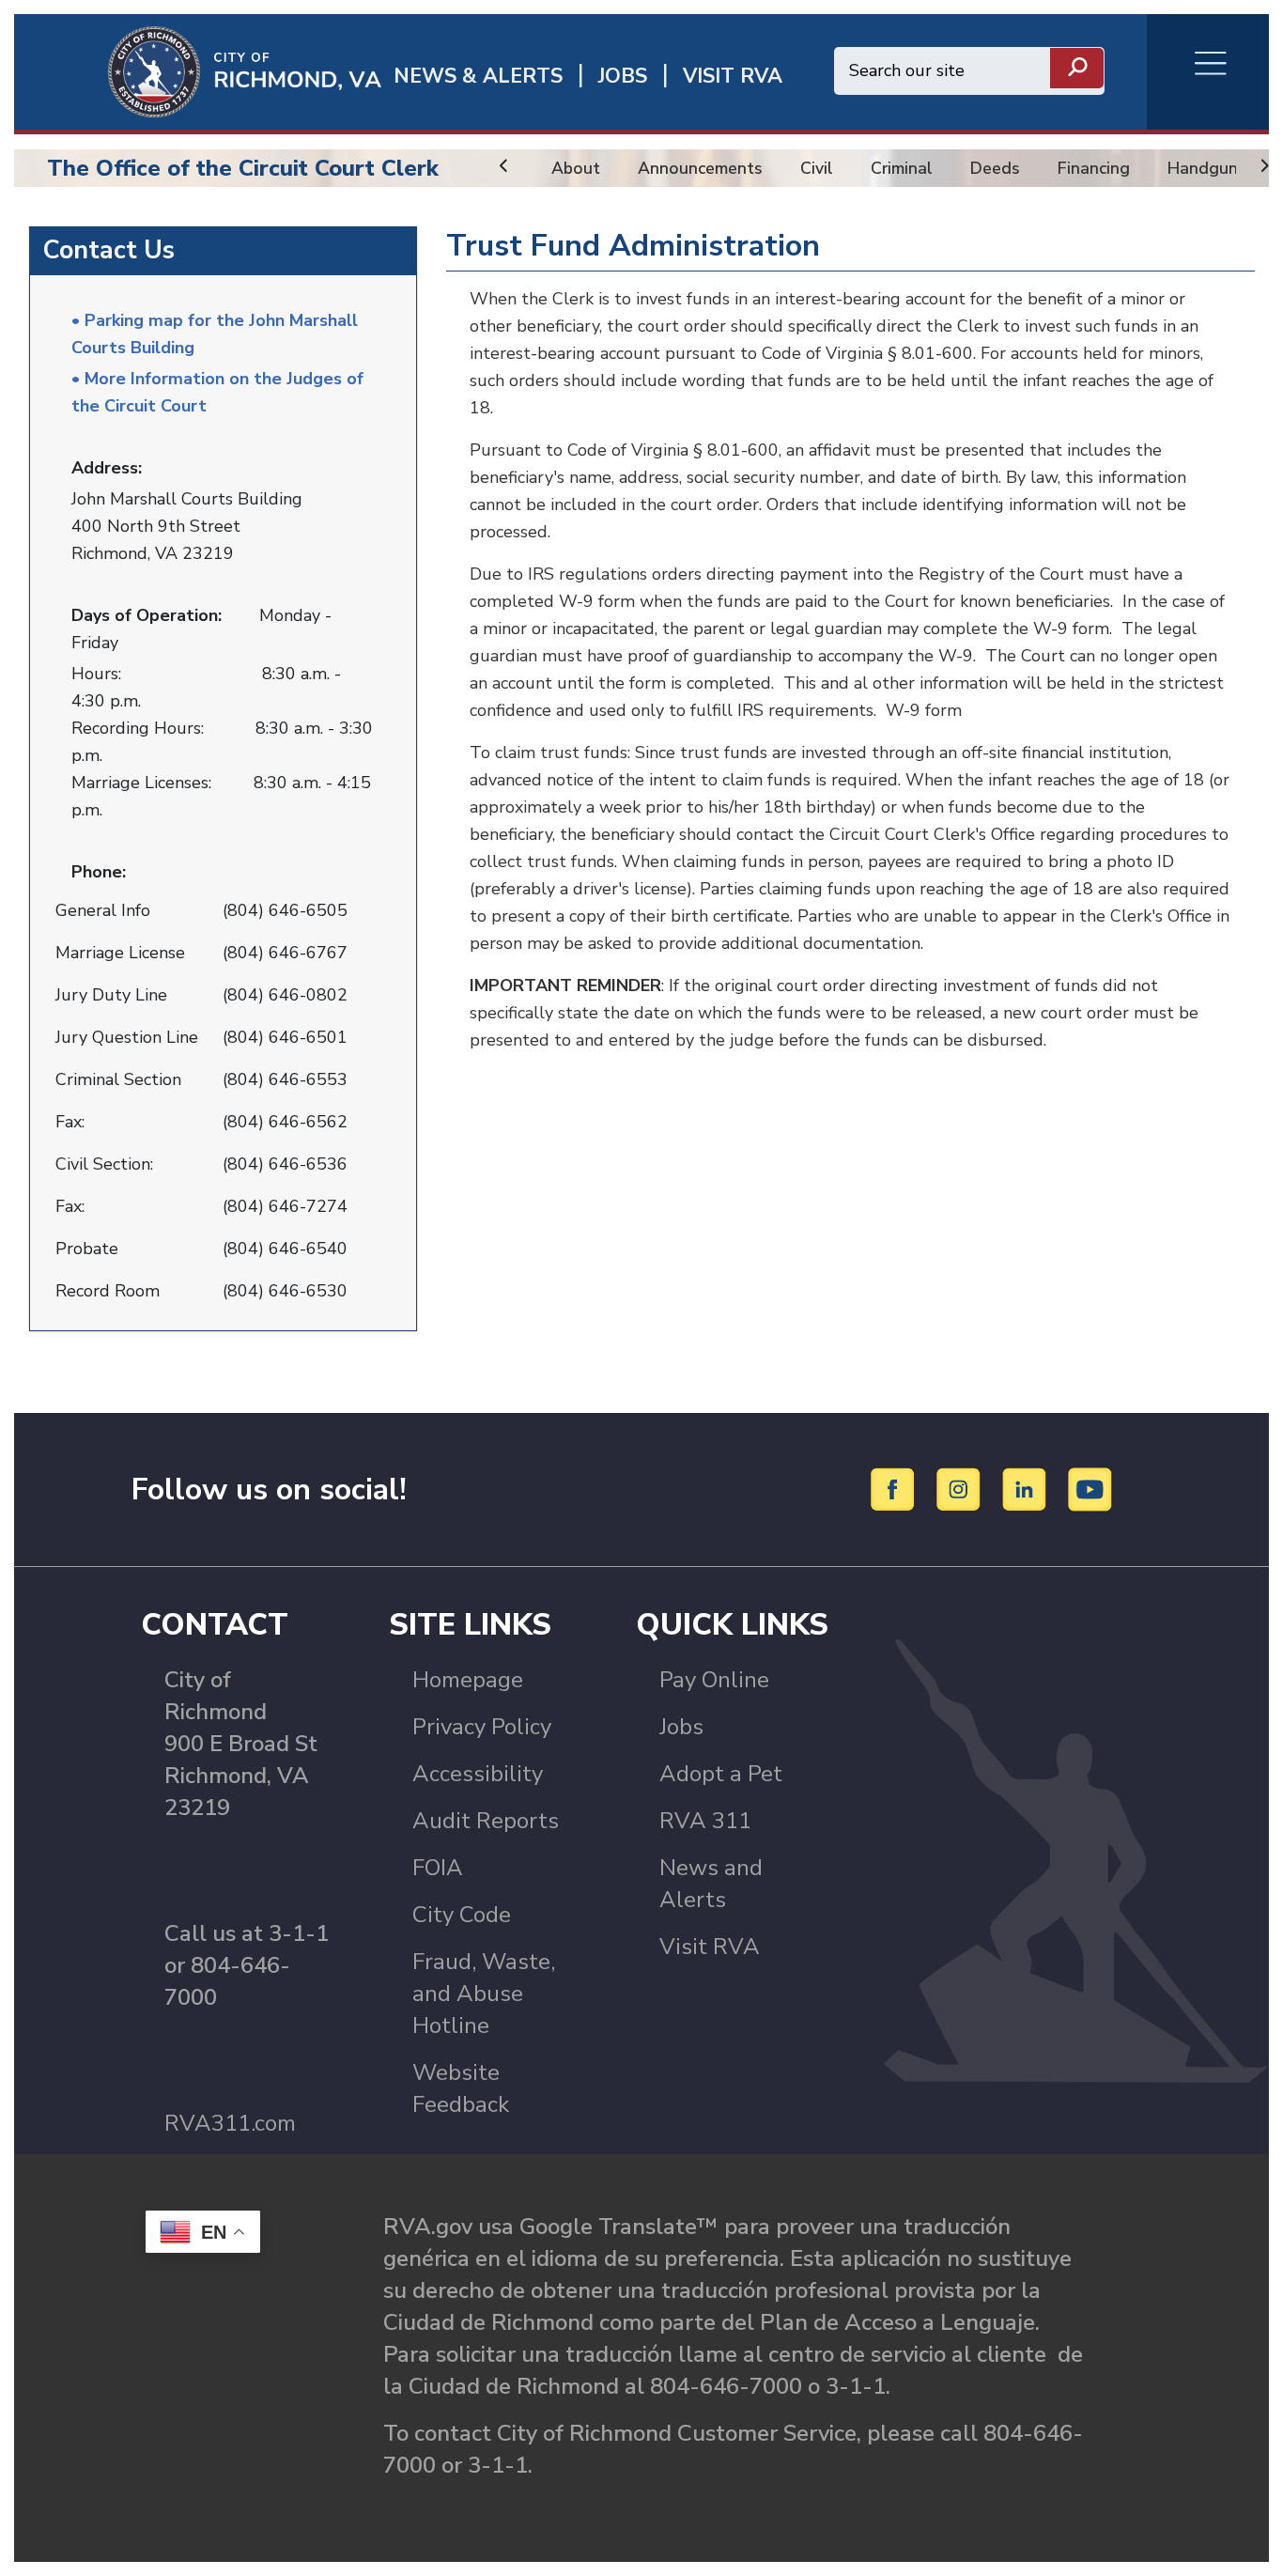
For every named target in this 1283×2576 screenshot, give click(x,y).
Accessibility (478, 1774)
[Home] (198, 70)
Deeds (995, 168)
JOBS (623, 77)
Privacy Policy (482, 1727)
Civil (817, 168)
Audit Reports (486, 1821)
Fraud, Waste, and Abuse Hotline (484, 1994)
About (576, 168)
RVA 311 (705, 1821)
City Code (462, 1915)
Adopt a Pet (721, 1774)
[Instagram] (961, 1488)
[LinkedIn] (1027, 1488)
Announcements (700, 168)
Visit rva (733, 77)
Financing (1094, 168)
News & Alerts (478, 77)
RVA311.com (230, 2123)
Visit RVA (710, 1947)
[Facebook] (896, 1488)
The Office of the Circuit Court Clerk (243, 168)
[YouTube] (1090, 1488)
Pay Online (714, 1680)
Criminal (902, 168)
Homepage (468, 1680)
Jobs (681, 1727)
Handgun (1203, 168)
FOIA (438, 1868)
